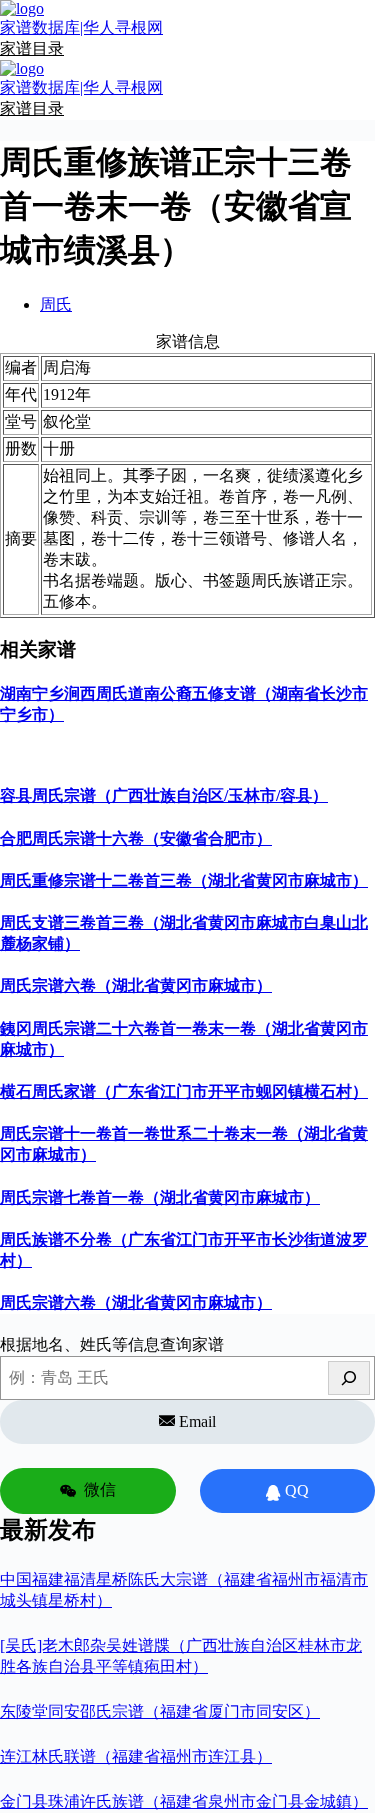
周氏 (56, 304)
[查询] (349, 1378)
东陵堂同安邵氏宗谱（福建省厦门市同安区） (160, 1711)
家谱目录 (32, 48)
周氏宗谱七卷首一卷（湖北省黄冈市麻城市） (160, 1197)
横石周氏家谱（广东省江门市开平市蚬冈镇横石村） (184, 1091)
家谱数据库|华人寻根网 (81, 27)
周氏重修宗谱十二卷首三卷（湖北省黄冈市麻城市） (184, 880)
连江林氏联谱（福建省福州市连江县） (136, 1756)
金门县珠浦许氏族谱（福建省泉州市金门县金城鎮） (184, 1801)
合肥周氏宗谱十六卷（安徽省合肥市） (136, 838)
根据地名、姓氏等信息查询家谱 (112, 1344)
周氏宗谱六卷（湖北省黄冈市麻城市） (136, 985)
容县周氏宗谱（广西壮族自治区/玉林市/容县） (164, 795)
